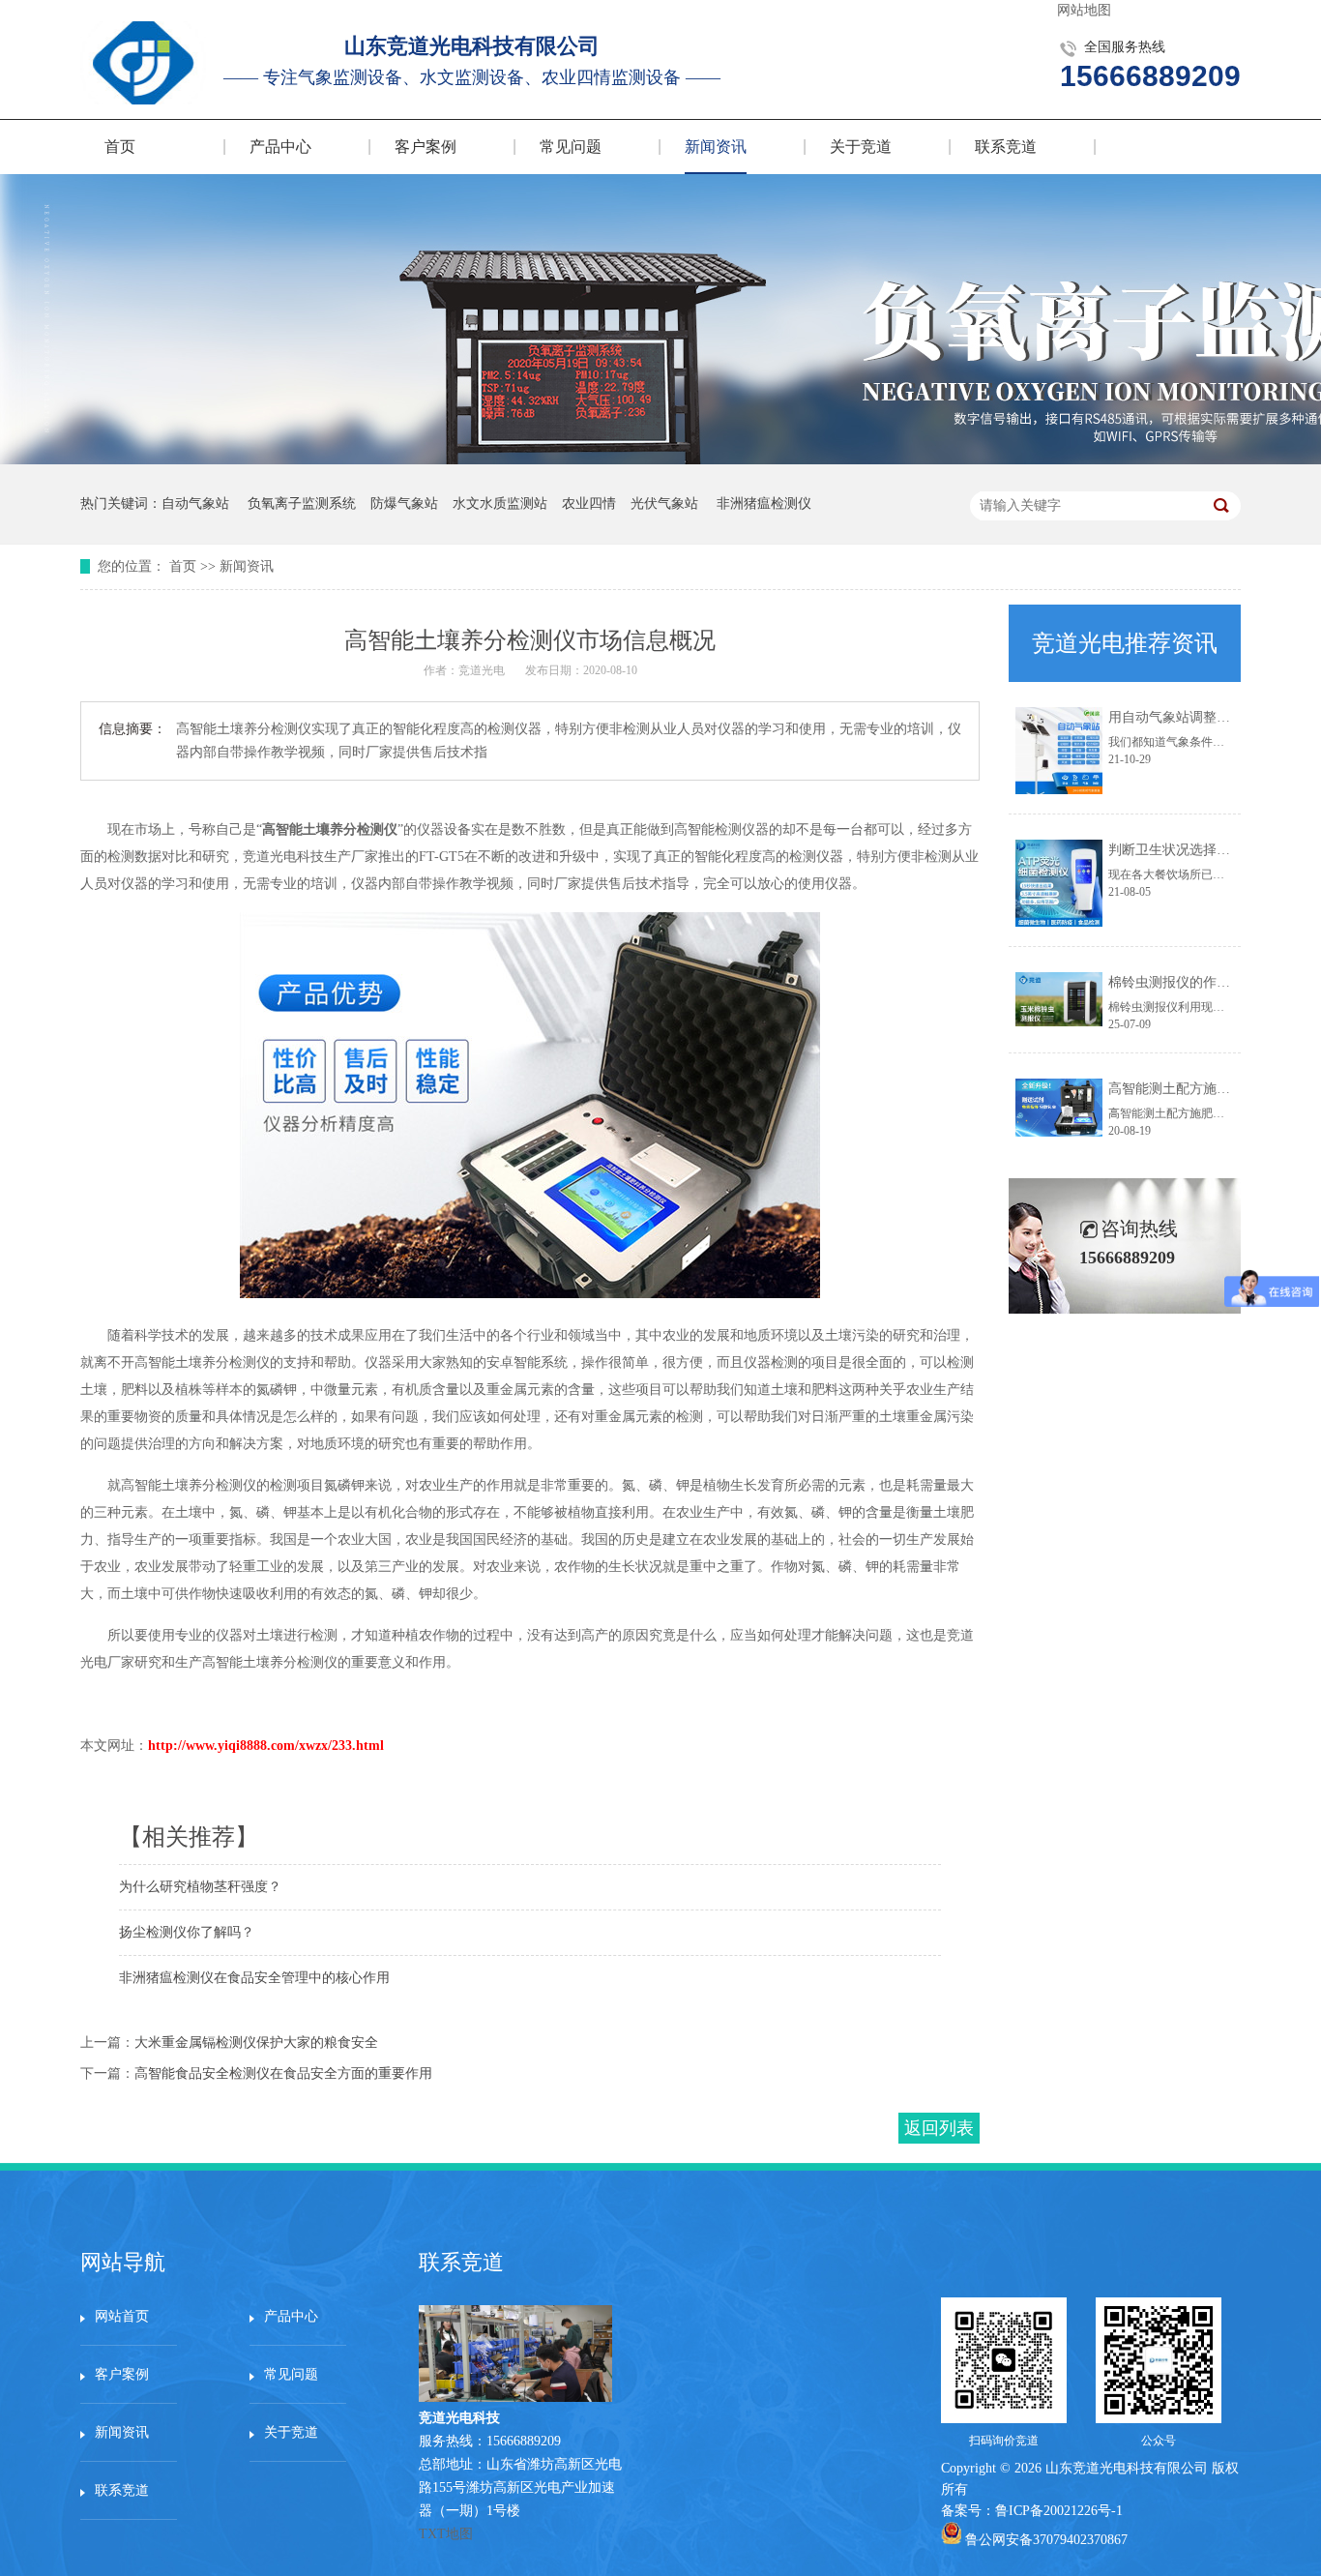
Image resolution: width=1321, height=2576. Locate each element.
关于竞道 (861, 147)
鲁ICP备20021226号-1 (1059, 2511)
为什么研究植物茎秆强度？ (200, 1887)
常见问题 (571, 147)
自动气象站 (195, 503)
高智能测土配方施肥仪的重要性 (1203, 1089)
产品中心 (280, 147)
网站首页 (122, 2316)
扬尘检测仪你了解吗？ (187, 1932)
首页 (120, 147)
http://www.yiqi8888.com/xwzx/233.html (266, 1746)
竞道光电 (482, 670)
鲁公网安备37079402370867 (1046, 2540)
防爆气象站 (404, 503)
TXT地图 (446, 2534)
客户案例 (426, 147)
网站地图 (1084, 10)
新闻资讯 (716, 147)
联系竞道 (1006, 147)
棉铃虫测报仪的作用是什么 (1189, 982)
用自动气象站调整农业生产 (1189, 717)
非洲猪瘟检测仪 (764, 503)
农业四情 (589, 503)
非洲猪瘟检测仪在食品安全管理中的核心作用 (254, 1978)
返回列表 (939, 2128)
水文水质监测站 (500, 503)
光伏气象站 (664, 503)
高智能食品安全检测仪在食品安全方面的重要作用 (283, 2073)
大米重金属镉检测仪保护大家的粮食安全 (256, 2043)
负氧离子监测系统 (302, 503)
